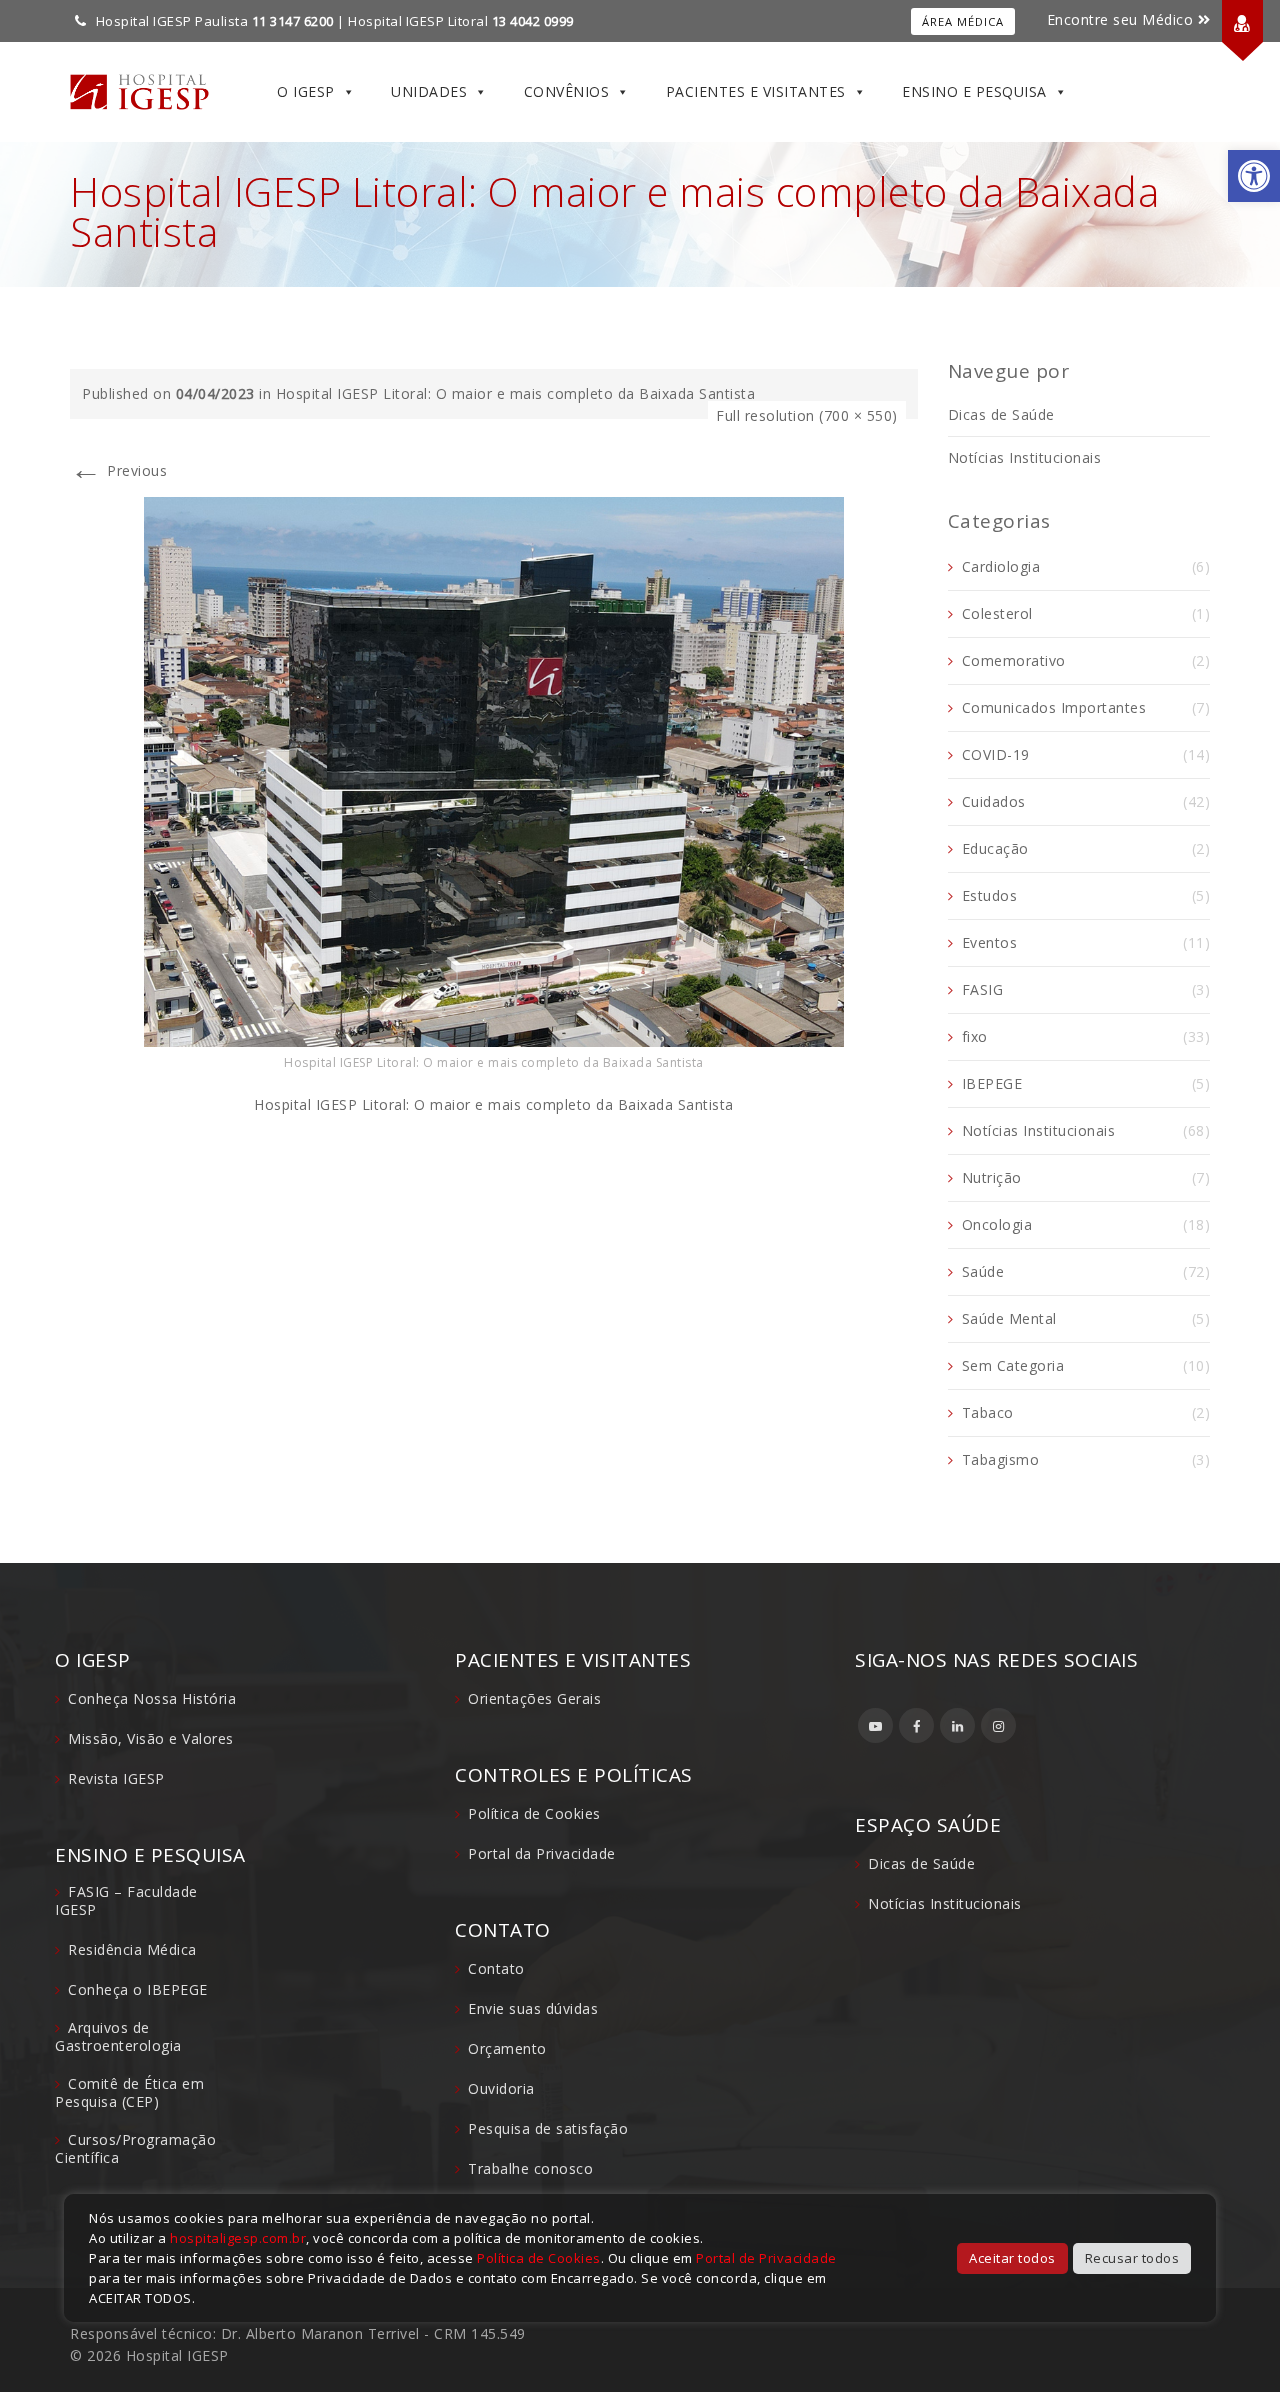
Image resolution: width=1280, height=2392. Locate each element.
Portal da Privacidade (542, 1853)
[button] (1254, 176)
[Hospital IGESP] (139, 92)
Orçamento (507, 2048)
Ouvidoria (501, 2088)
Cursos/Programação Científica (135, 2148)
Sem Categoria (1013, 1365)
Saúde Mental (1009, 1318)
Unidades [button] (429, 91)
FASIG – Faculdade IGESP (126, 1900)
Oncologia (997, 1224)
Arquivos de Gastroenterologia (118, 2036)
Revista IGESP (116, 1778)
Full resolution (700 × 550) (807, 415)
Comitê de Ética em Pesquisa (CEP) (129, 2092)
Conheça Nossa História (152, 1698)
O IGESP (306, 91)
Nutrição (992, 1177)
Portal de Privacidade (766, 2258)
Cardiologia (1001, 566)
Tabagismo (1001, 1459)
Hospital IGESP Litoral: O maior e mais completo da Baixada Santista (516, 393)
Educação (995, 848)
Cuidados (994, 801)
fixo (975, 1036)
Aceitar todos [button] (1012, 2258)
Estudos (990, 895)
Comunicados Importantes (1054, 707)
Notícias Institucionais (1025, 457)
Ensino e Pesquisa (974, 91)
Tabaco (988, 1412)
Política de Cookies (534, 1813)
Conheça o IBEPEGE (138, 1989)
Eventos (990, 942)
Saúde (983, 1271)
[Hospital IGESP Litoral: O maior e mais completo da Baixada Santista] (494, 770)
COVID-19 (996, 754)
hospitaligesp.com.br (238, 2238)
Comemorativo (1014, 660)
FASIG (983, 989)
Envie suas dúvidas (533, 2008)
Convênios (567, 91)
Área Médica (963, 21)
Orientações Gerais (534, 1698)
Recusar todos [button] (1132, 2258)
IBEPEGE (992, 1083)
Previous (118, 470)
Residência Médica (132, 1949)
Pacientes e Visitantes (756, 91)
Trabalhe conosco (530, 2168)
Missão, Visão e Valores (151, 1738)
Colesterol (997, 613)
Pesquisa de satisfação (548, 2128)
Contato (496, 1968)
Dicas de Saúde (1001, 414)
